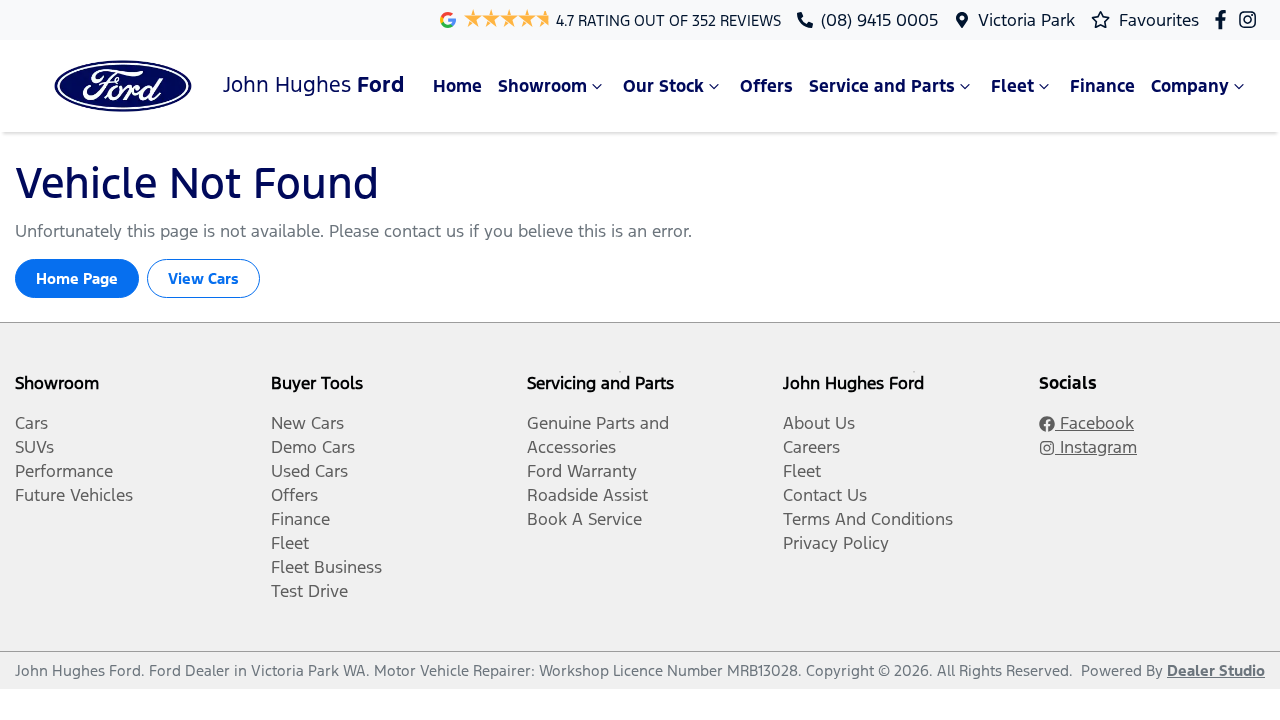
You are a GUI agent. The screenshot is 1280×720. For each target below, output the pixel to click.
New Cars (307, 423)
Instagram (1096, 447)
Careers (811, 447)
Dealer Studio (1216, 670)
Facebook (1094, 423)
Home (457, 86)
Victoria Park (1026, 20)
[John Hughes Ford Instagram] (1251, 19)
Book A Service (584, 519)
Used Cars (309, 471)
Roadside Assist (587, 495)
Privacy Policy (836, 543)
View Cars (203, 278)
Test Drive (309, 591)
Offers (766, 86)
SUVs (34, 447)
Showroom (542, 86)
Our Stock (663, 86)
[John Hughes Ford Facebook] (1224, 19)
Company (1190, 86)
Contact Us (825, 495)
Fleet (1012, 86)
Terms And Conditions (868, 519)
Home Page (77, 278)
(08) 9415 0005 (879, 20)
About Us (819, 423)
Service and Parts (882, 86)
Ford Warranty (582, 471)
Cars (31, 423)
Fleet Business (326, 567)
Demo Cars (313, 447)
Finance (1102, 86)
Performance (64, 471)
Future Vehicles (74, 495)
